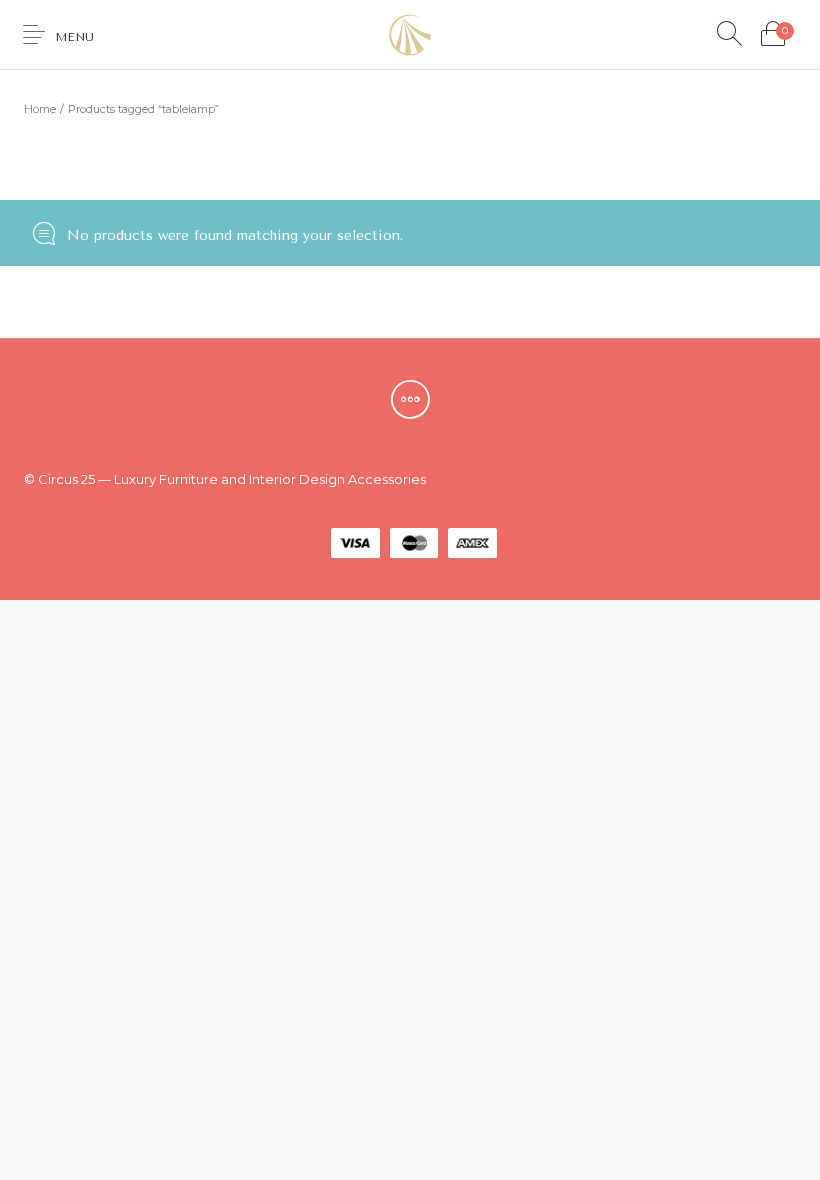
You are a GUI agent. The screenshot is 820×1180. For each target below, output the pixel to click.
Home (40, 109)
